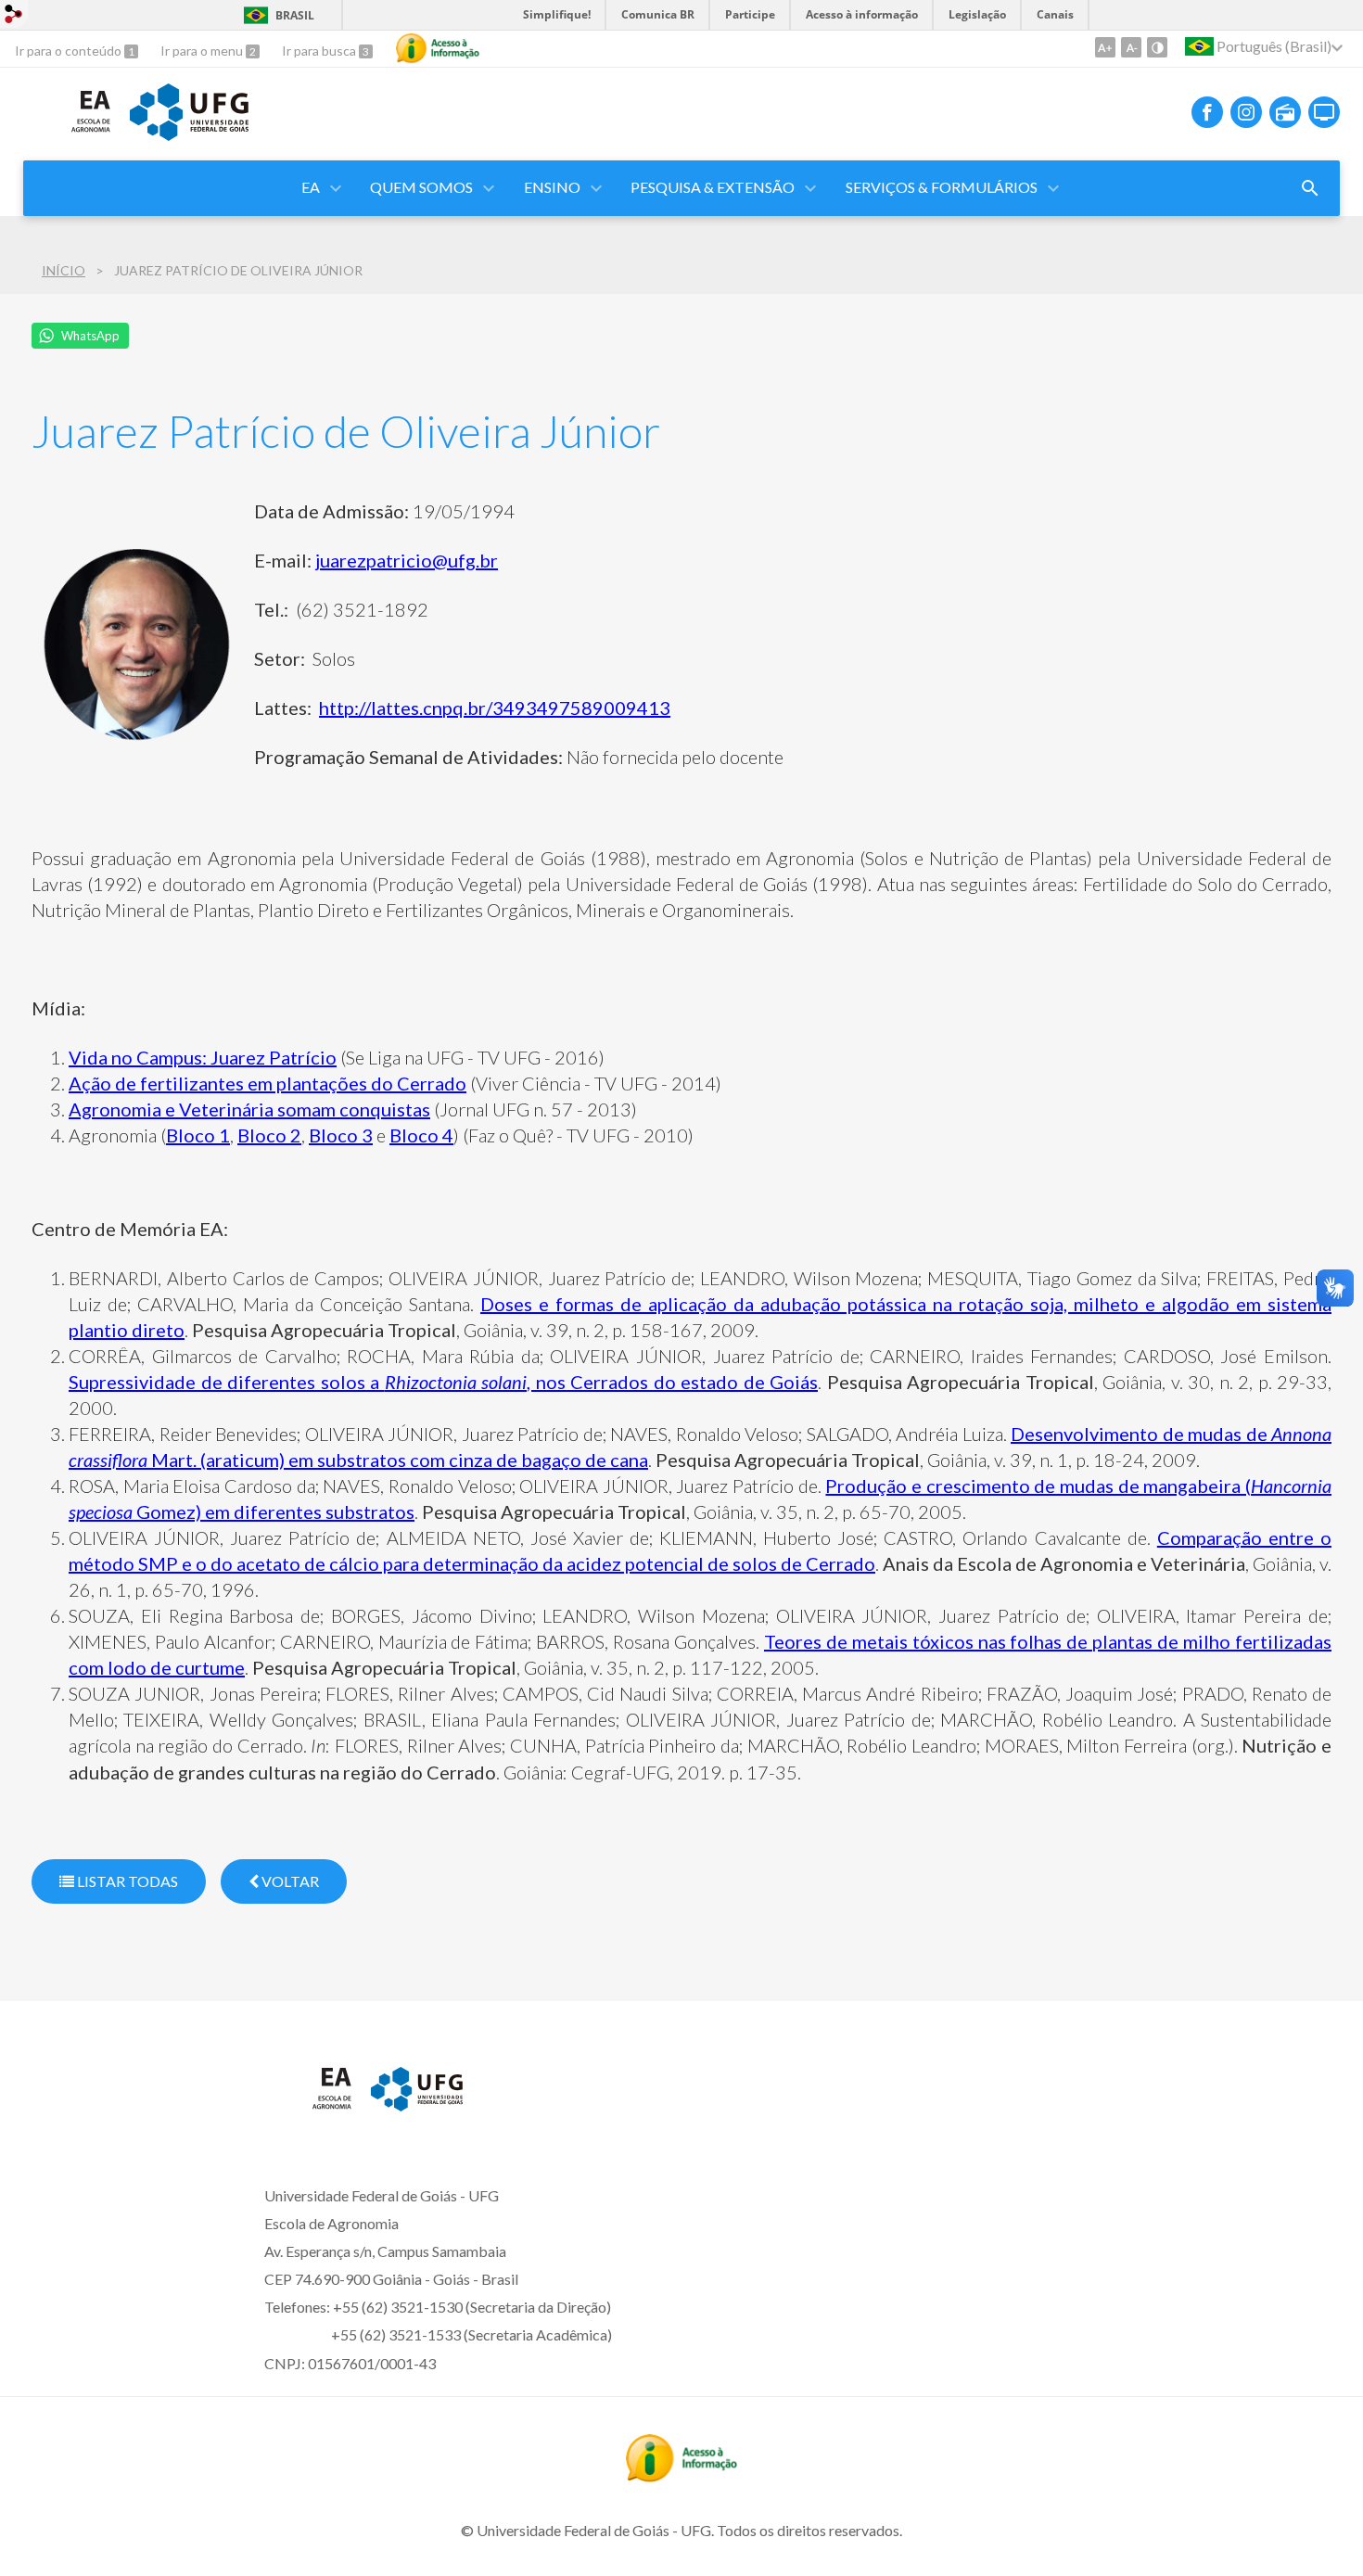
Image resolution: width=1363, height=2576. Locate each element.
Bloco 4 (421, 1135)
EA (311, 187)
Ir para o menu (203, 51)
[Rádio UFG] (1285, 112)
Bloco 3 (341, 1135)
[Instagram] (1246, 112)
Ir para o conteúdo (70, 51)
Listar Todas (126, 1881)
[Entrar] (14, 16)
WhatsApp (90, 336)
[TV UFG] (1324, 112)
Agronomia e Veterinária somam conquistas (249, 1109)
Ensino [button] (552, 187)
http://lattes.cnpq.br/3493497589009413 (495, 708)
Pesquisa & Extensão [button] (713, 187)
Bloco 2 (269, 1135)
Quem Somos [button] (421, 187)
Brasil (295, 15)
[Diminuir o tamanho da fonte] (1131, 47)
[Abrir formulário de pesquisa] (1310, 188)
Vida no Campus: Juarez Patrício (203, 1057)
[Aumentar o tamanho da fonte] (1105, 47)
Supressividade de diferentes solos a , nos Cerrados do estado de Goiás (443, 1382)
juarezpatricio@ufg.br (407, 560)
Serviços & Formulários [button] (942, 187)
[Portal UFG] (189, 134)
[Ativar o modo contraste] (1157, 47)
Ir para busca (320, 51)
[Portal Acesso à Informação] (681, 2476)
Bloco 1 (198, 1135)
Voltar (289, 1881)
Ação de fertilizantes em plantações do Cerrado (268, 1083)
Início (64, 270)
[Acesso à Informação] (438, 48)
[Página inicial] (67, 138)
